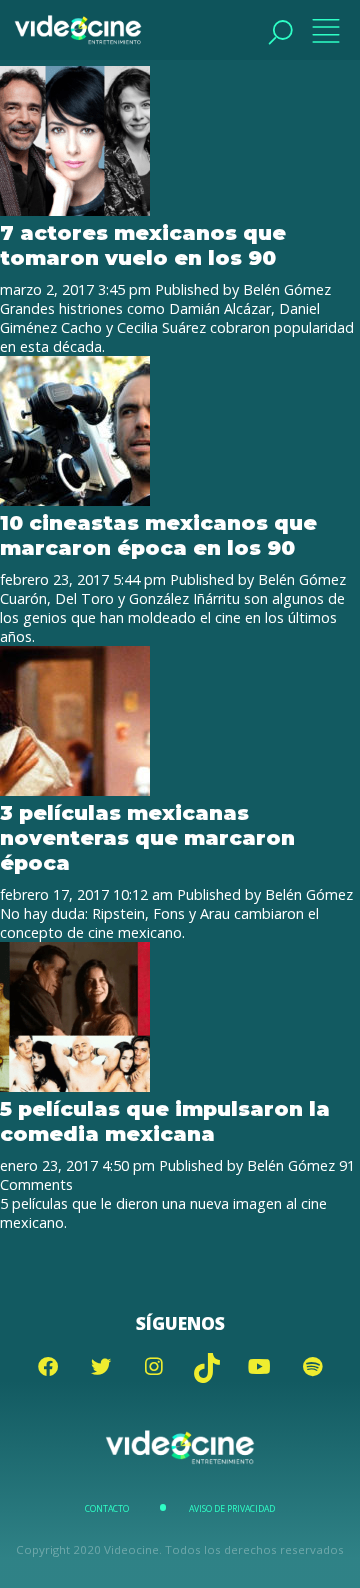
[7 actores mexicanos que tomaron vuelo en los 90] (75, 210)
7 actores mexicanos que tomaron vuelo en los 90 (143, 245)
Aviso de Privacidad (232, 1509)
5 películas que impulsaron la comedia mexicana (165, 1121)
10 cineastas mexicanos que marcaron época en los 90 (158, 535)
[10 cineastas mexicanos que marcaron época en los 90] (75, 500)
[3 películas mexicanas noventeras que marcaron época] (75, 790)
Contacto (107, 1509)
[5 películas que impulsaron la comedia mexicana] (75, 1086)
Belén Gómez (287, 289)
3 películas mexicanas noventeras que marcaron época (147, 837)
